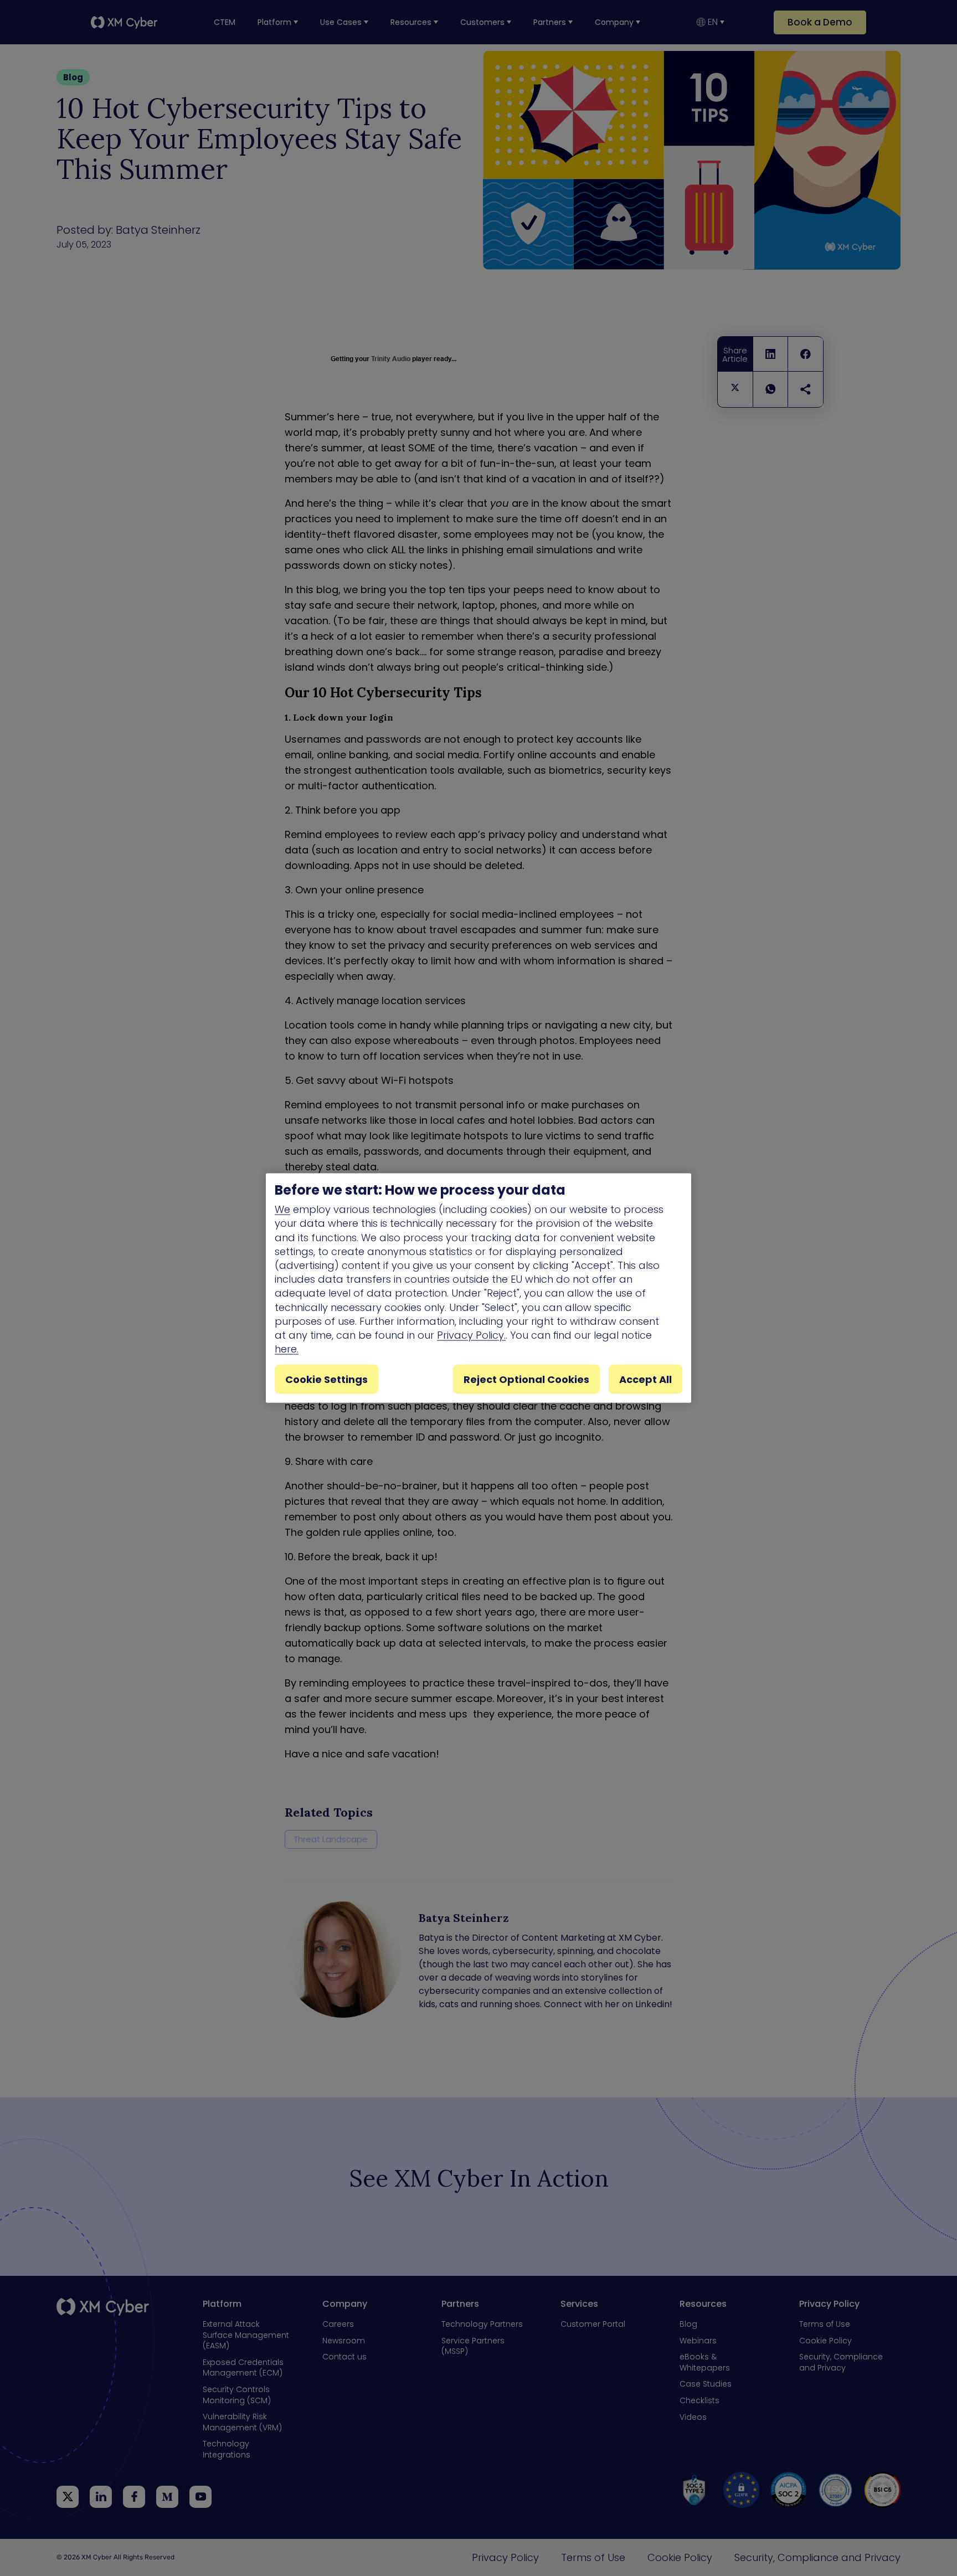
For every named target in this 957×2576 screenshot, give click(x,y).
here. (287, 1349)
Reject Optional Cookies (526, 1379)
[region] (478, 1288)
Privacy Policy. (471, 1335)
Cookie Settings (326, 1379)
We (282, 1209)
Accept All (645, 1379)
